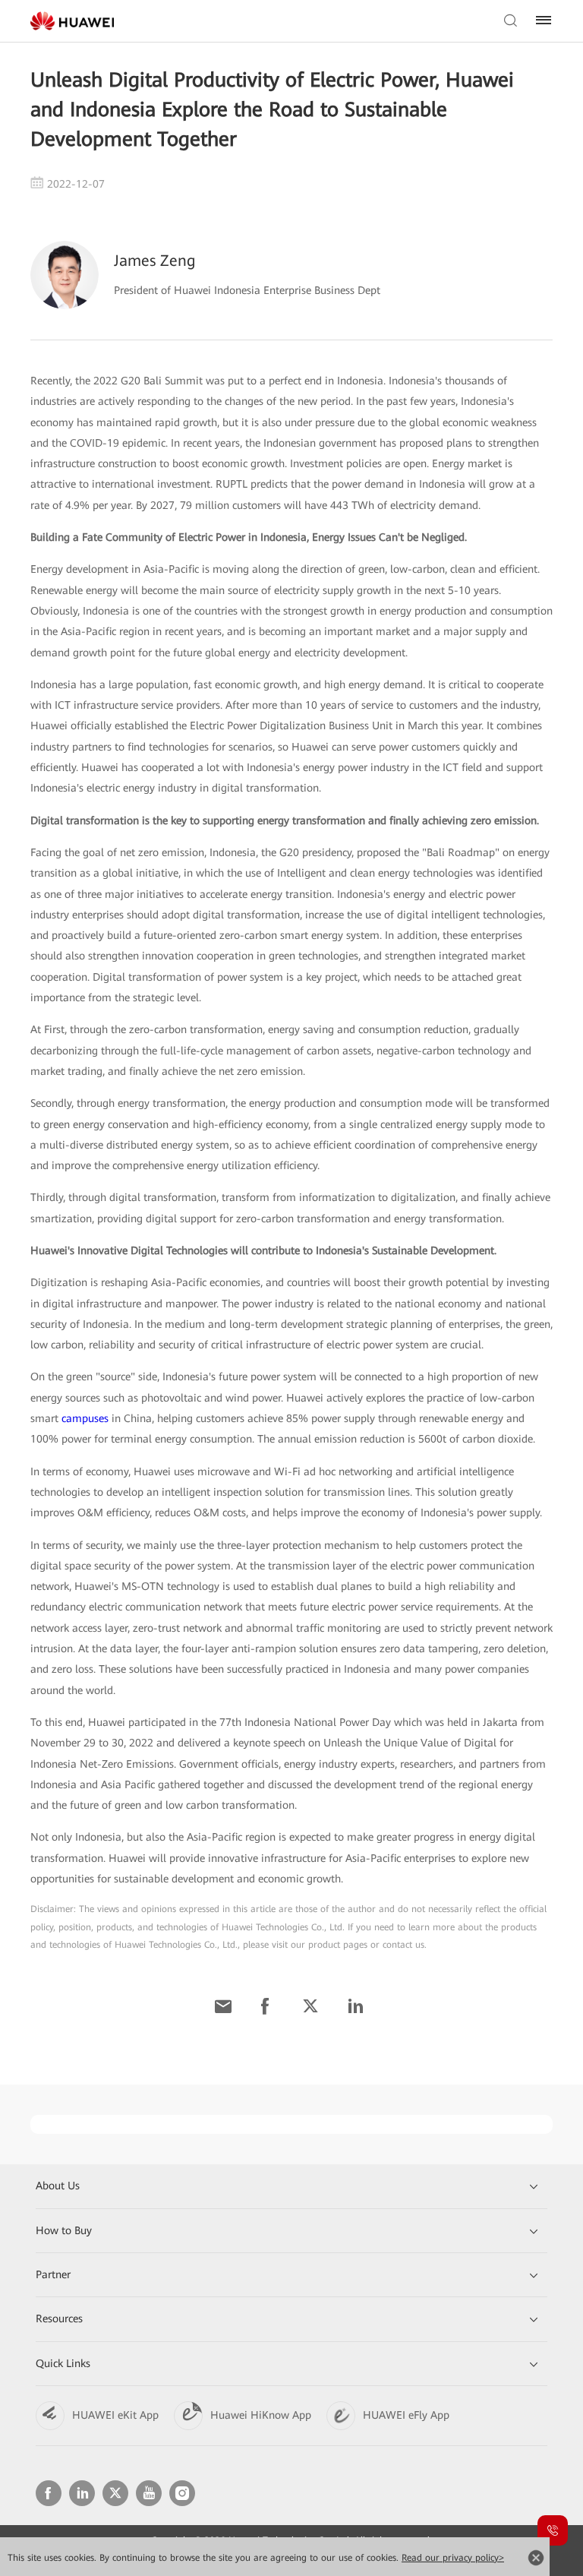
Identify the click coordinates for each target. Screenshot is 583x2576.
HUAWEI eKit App (115, 2415)
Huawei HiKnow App (261, 2415)
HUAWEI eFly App (406, 2415)
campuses (85, 1418)
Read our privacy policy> (453, 2558)
